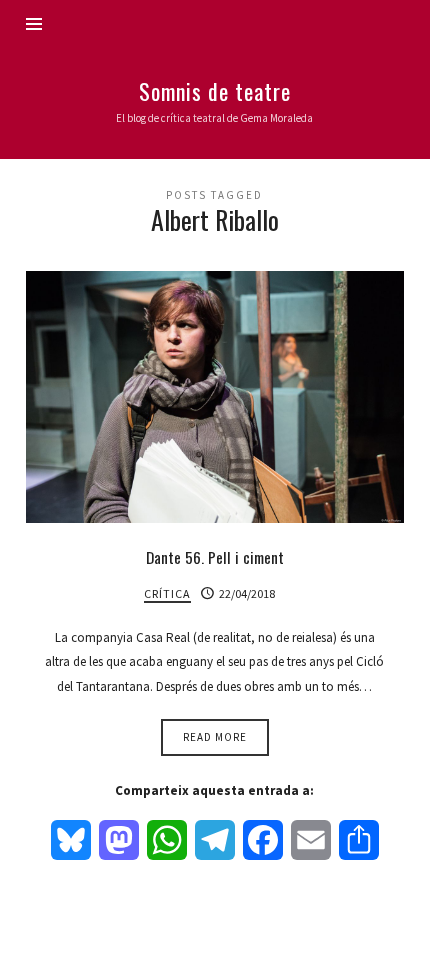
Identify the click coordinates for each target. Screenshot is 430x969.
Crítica (167, 593)
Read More (215, 737)
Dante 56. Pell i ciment (215, 557)
